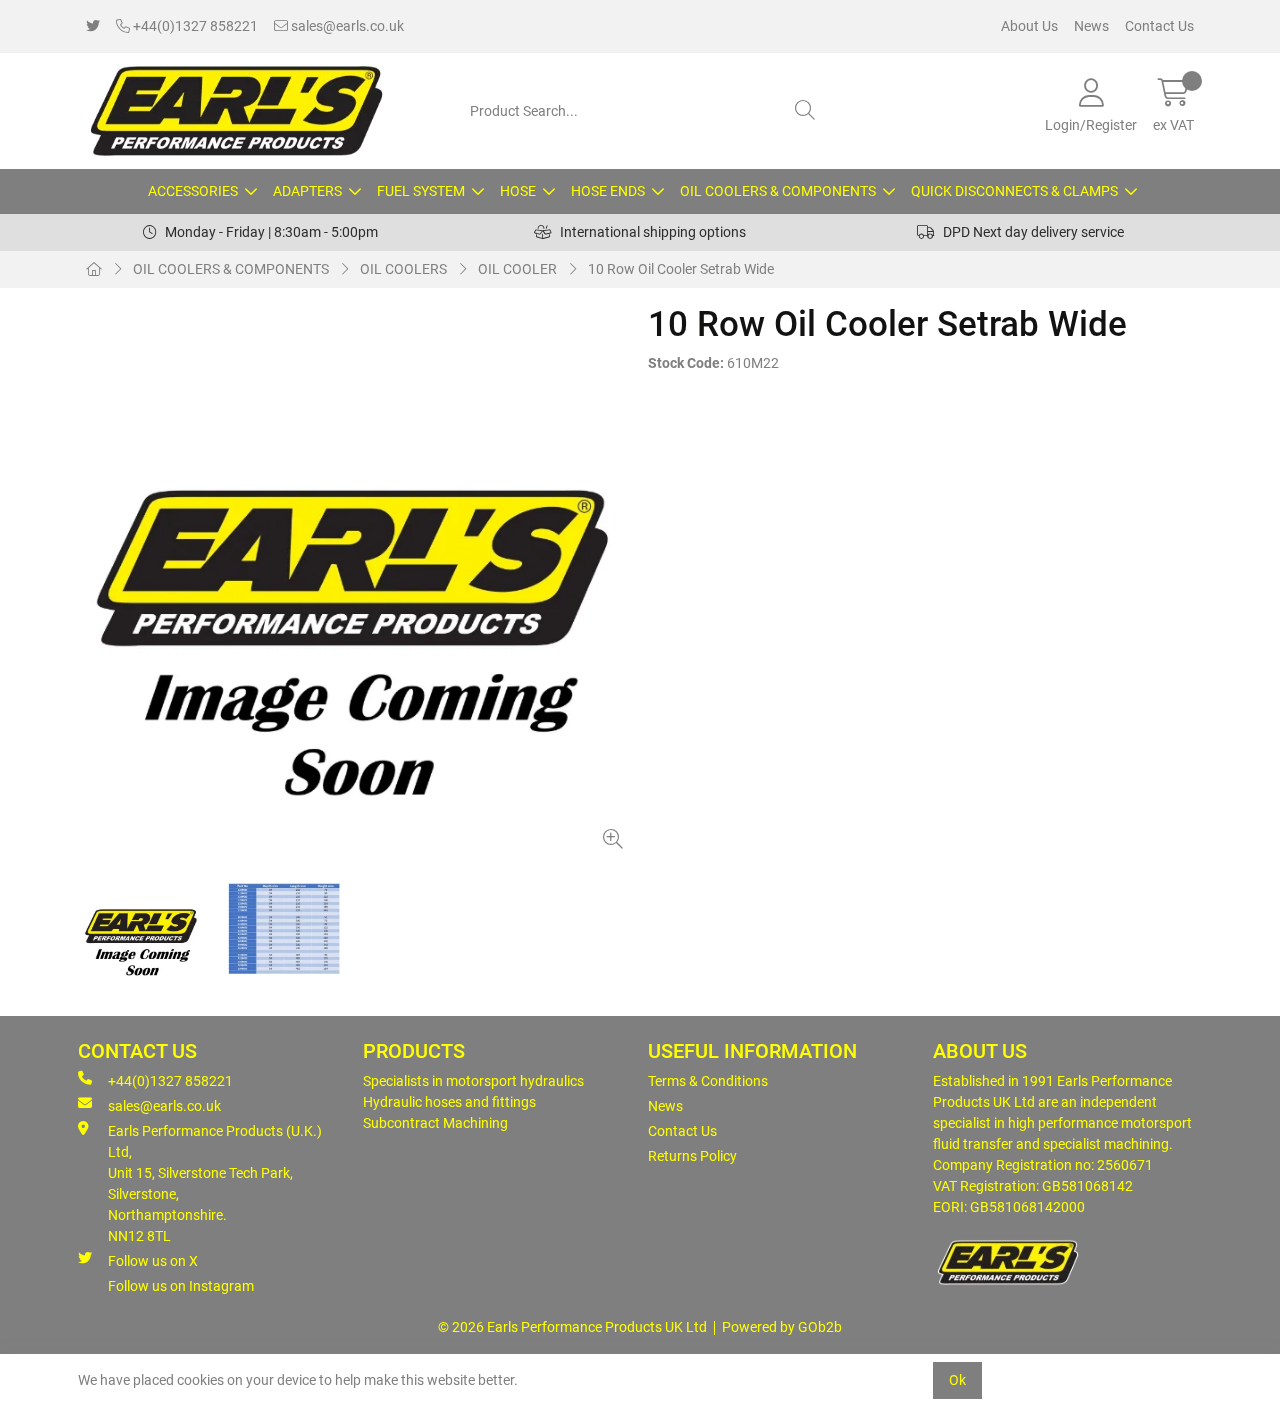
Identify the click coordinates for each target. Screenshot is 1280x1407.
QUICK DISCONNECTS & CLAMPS (1014, 191)
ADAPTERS (307, 191)
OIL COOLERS (403, 269)
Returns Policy (692, 1156)
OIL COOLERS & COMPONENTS (778, 191)
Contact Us (1159, 26)
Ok (957, 1380)
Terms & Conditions (708, 1081)
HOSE (518, 191)
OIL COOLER (517, 269)
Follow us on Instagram (181, 1286)
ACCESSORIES (193, 191)
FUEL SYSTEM (421, 191)
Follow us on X (153, 1261)
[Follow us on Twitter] (93, 26)
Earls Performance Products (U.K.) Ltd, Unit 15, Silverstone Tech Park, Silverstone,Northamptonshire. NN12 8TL (215, 1183)
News (1091, 26)
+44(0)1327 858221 (194, 26)
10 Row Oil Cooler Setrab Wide (681, 269)
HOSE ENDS (608, 191)
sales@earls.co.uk (346, 26)
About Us (1029, 26)
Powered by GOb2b (782, 1327)
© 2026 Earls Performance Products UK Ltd (572, 1327)
